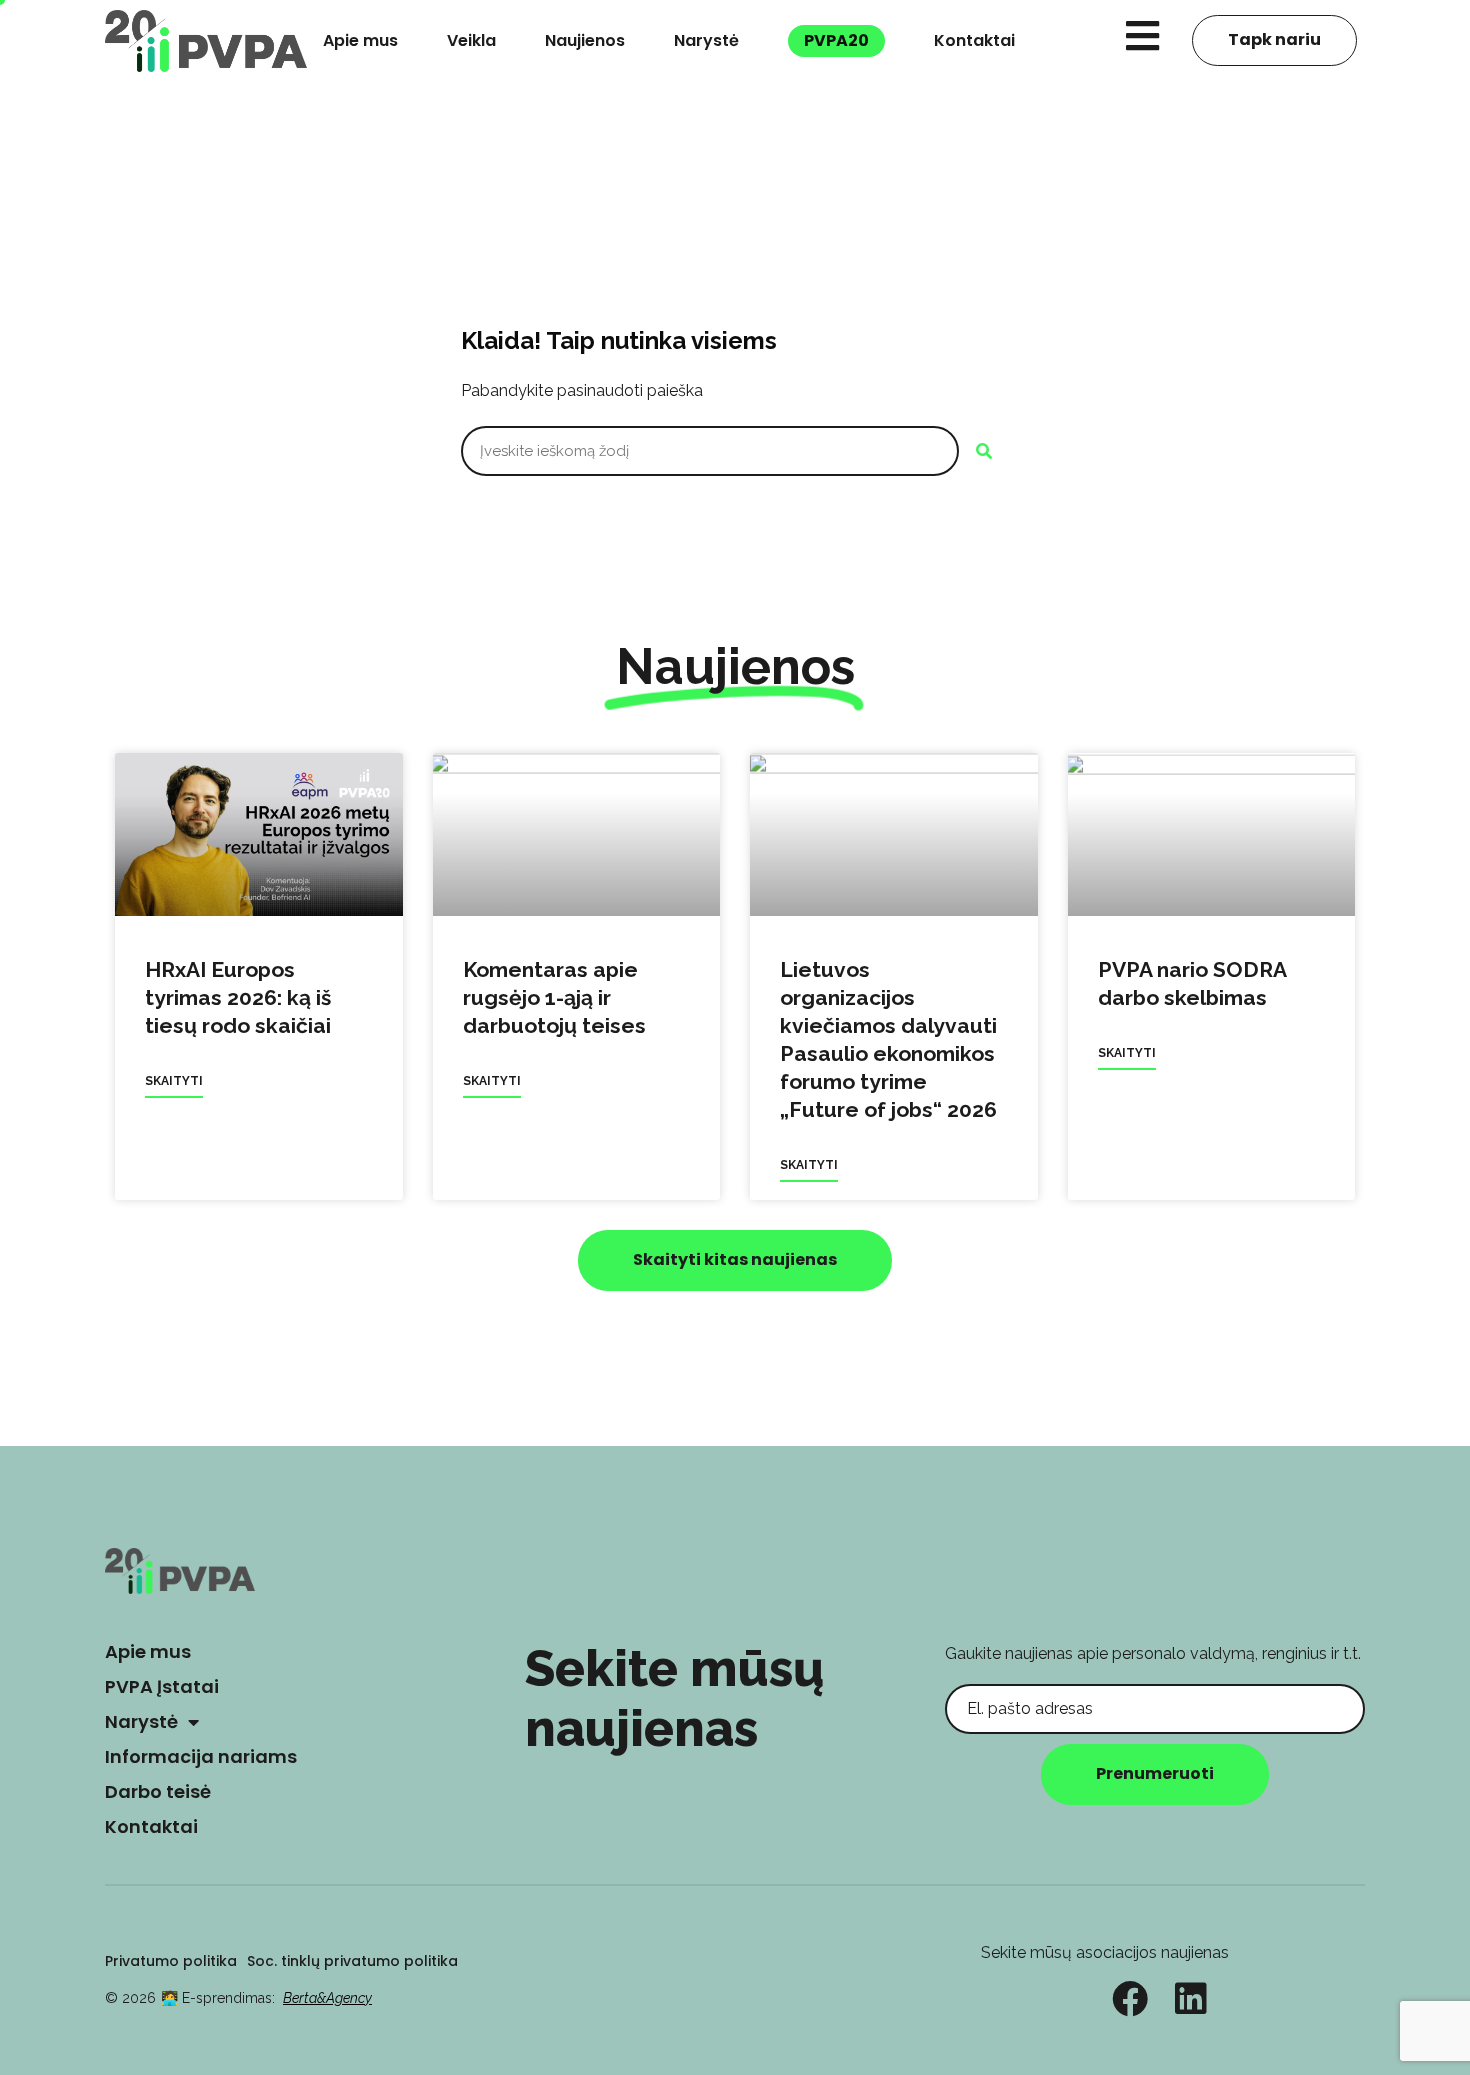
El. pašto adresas (1008, 1668)
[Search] (984, 451)
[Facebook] (1130, 1999)
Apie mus (360, 40)
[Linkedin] (1191, 1999)
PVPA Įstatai (162, 1686)
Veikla (471, 40)
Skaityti (174, 1081)
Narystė (706, 40)
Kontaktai (974, 40)
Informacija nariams (201, 1756)
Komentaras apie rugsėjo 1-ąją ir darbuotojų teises (554, 997)
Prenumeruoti (1155, 1773)
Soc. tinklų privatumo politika (352, 1961)
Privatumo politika (171, 1961)
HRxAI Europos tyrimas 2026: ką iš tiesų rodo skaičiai (238, 997)
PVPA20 (836, 40)
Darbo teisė (158, 1791)
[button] (735, 1260)
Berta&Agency (327, 1998)
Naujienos (585, 40)
